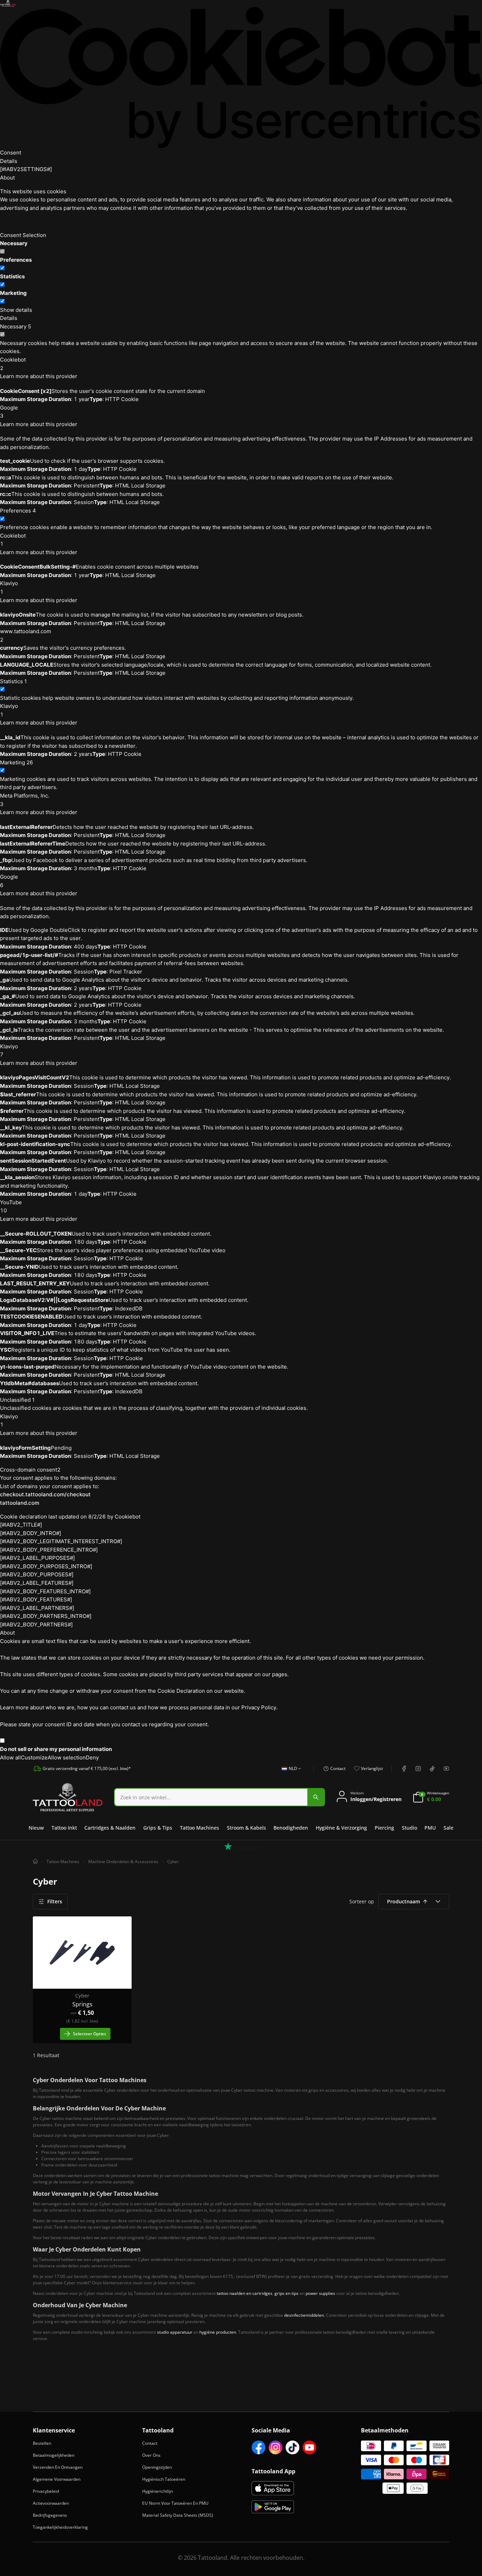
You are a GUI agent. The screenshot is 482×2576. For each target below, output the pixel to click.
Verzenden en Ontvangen (58, 2467)
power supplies (320, 2293)
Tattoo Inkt (64, 1828)
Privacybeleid (46, 2491)
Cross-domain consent (30, 1470)
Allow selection (67, 1757)
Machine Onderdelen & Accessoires (123, 1862)
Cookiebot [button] (13, 364)
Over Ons (151, 2455)
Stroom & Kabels (246, 1828)
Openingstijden (157, 2467)
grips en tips (287, 2293)
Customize (34, 1757)
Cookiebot (128, 1517)
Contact (150, 2443)
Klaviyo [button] (9, 587)
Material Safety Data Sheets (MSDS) (178, 2515)
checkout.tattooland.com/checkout (45, 1494)
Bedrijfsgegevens (50, 2515)
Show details (16, 310)
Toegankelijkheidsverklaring (60, 2527)
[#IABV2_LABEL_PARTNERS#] (37, 1608)
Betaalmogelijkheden (54, 2455)
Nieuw (36, 1828)
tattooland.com (20, 1503)
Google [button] (9, 412)
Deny (92, 1757)
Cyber (173, 1862)
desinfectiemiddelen (304, 2315)
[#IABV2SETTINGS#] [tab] (26, 169)
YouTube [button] (11, 1207)
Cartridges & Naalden (110, 1828)
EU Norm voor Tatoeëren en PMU (175, 2503)
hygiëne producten (218, 2332)
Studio (409, 1828)
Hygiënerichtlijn (158, 2491)
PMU (430, 1828)
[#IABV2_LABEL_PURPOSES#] (37, 1558)
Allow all (10, 1757)
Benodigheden (291, 1828)
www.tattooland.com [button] (26, 635)
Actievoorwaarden (51, 2503)
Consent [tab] (11, 153)
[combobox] (289, 1772)
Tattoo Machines (200, 1828)
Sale (448, 1828)
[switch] (2, 268)
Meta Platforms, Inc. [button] (25, 800)
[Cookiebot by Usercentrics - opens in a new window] (241, 78)
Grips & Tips (158, 1828)
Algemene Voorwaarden (57, 2479)
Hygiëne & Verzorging (341, 1828)
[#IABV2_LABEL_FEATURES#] (37, 1583)
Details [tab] (9, 161)
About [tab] (7, 178)
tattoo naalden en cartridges (245, 2293)
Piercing (384, 1828)
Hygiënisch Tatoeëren (164, 2479)
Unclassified (17, 1400)
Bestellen (42, 2443)
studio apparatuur (175, 2332)
